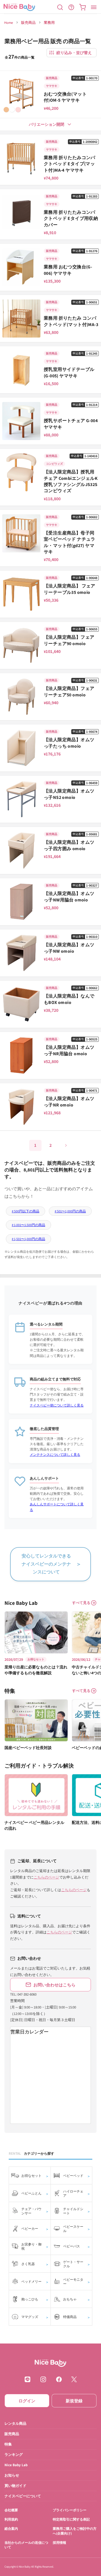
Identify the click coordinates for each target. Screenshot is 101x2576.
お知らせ (12, 2475)
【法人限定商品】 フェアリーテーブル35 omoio (70, 589)
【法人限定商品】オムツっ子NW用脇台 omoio (69, 897)
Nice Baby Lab (16, 2465)
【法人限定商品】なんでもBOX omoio (69, 999)
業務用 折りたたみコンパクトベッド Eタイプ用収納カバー (71, 218)
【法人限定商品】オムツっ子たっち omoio (69, 743)
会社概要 (11, 2510)
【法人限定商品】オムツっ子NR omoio (69, 1102)
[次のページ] (66, 1145)
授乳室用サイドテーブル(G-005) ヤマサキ (69, 372)
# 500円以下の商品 (26, 1211)
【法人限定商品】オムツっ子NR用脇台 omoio (69, 1050)
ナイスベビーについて (23, 2496)
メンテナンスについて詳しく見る (55, 1455)
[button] (60, 7)
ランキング (14, 2455)
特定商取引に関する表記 (71, 2520)
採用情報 (59, 2543)
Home (9, 23)
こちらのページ (46, 1877)
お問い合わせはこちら (54, 1985)
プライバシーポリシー (70, 2510)
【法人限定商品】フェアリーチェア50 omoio (69, 691)
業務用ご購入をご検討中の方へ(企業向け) (75, 2531)
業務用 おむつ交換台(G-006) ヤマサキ (68, 270)
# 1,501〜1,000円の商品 (28, 1239)
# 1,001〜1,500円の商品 (28, 1225)
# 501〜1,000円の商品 (70, 1211)
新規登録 (74, 2401)
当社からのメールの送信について (26, 2545)
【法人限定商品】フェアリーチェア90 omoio (69, 640)
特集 (8, 2444)
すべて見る (81, 1603)
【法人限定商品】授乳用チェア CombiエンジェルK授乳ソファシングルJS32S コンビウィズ (71, 481)
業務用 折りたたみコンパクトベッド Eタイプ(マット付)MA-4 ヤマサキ (70, 164)
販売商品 (28, 23)
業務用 (49, 23)
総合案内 (11, 2529)
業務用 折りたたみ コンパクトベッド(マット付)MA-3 (71, 321)
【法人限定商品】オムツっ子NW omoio (69, 948)
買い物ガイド (15, 2486)
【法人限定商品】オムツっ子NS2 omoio (69, 794)
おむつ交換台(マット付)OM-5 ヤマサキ (65, 97)
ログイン (27, 2401)
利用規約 (11, 2520)
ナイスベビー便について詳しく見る (57, 1405)
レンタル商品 (15, 2423)
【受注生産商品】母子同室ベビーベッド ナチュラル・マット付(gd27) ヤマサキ (70, 542)
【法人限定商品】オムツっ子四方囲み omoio (69, 845)
